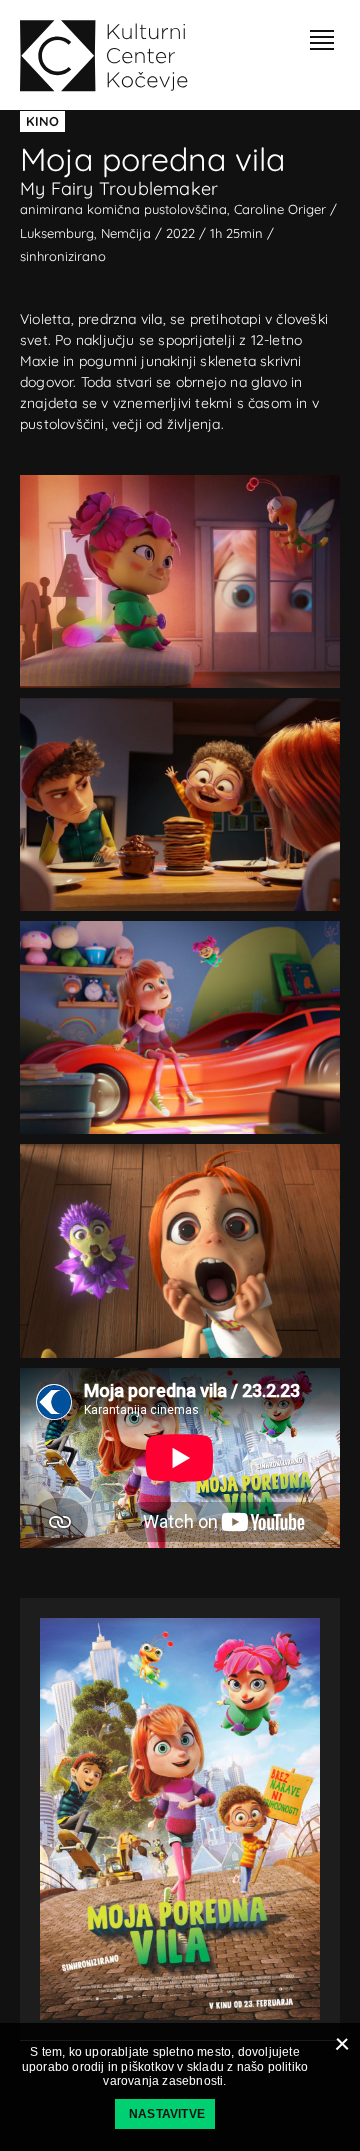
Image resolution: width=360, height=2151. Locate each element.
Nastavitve (167, 2114)
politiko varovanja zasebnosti (205, 2074)
